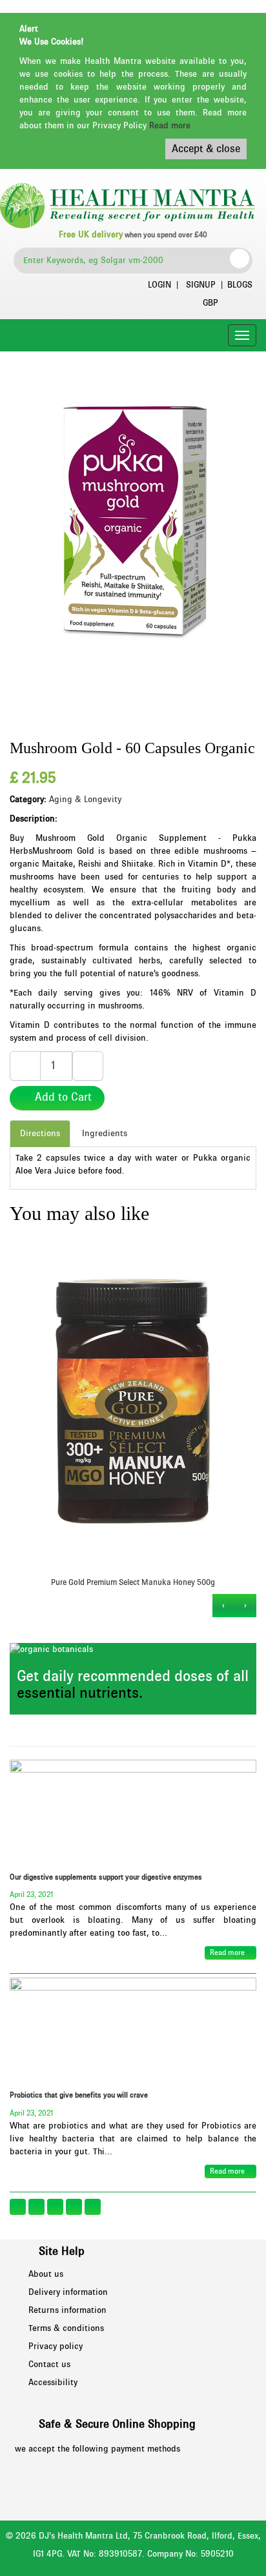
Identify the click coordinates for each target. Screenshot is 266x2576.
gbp (210, 303)
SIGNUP (201, 285)
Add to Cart (62, 1097)
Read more (170, 126)
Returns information (67, 2310)
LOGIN (159, 285)
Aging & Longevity (85, 800)
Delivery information (68, 2292)
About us (46, 2274)
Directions (40, 1134)
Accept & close (206, 149)
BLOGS (240, 285)
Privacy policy (56, 2346)
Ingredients (105, 1134)
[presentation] (245, 1606)
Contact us (49, 2365)
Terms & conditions (66, 2328)
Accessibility (53, 2383)
